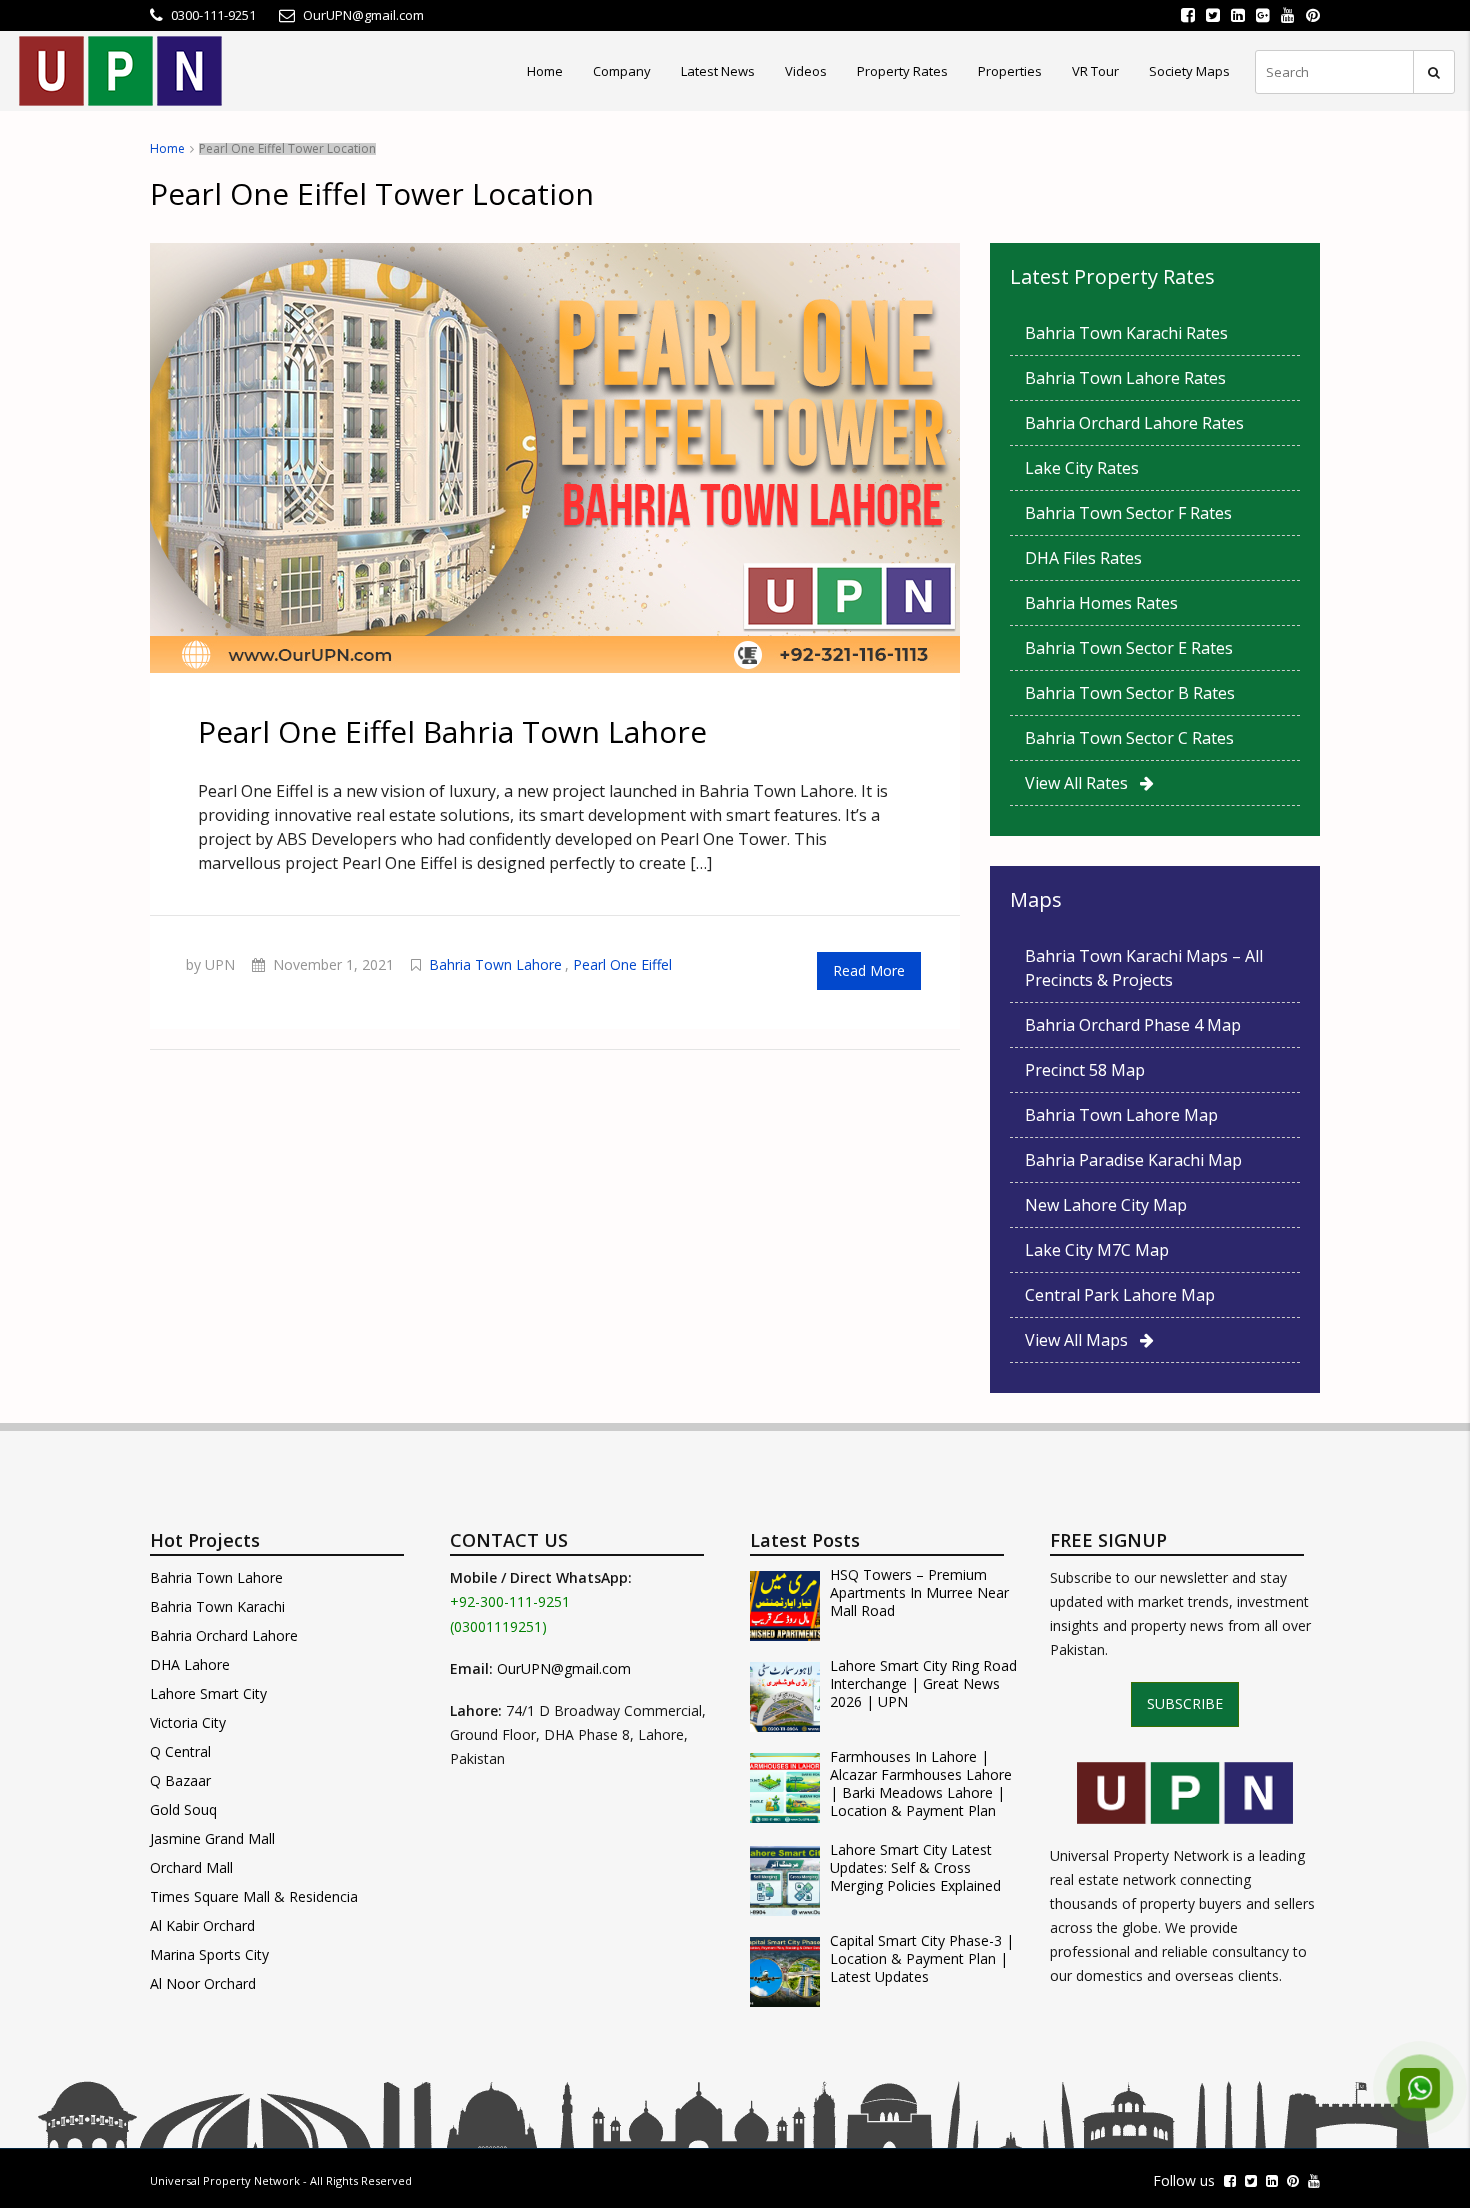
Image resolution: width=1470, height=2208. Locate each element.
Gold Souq (183, 1809)
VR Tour (1095, 71)
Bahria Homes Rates (1101, 603)
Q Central (180, 1751)
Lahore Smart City (208, 1693)
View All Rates (1082, 783)
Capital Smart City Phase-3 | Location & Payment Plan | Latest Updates (922, 1959)
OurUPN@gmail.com (564, 1668)
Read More (869, 970)
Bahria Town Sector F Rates (1128, 513)
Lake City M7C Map (1097, 1250)
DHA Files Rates (1083, 558)
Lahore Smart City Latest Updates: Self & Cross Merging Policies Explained (915, 1868)
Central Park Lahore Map (1120, 1295)
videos (806, 71)
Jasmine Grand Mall (212, 1838)
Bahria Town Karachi (217, 1606)
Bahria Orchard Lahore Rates (1134, 423)
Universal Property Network (225, 2180)
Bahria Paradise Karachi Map (1133, 1160)
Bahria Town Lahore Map (1121, 1115)
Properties (1010, 71)
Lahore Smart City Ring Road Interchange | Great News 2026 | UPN (923, 1684)
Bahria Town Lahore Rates (1125, 378)
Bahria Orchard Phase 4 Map (1133, 1025)
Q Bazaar (180, 1780)
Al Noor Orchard (203, 1983)
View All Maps (1082, 1340)
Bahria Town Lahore (495, 964)
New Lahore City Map (1106, 1205)
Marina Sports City (209, 1954)
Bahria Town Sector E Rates (1129, 648)
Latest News (718, 71)
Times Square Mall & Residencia (254, 1896)
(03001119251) (498, 1626)
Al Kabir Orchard (202, 1925)
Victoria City (188, 1722)
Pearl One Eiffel (622, 964)
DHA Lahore (190, 1664)
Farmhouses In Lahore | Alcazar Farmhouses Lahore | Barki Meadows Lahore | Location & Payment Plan (921, 1784)
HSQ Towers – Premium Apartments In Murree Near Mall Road (919, 1593)
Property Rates (902, 71)
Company (622, 71)
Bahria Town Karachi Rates (1126, 333)
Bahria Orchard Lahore (224, 1635)
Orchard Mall (191, 1867)
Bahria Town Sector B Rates (1130, 693)
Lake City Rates (1082, 468)
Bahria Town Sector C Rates (1129, 738)
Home (545, 71)
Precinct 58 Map (1085, 1070)
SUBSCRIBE (1185, 1703)
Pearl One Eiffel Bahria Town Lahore (452, 731)
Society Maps (1189, 71)
